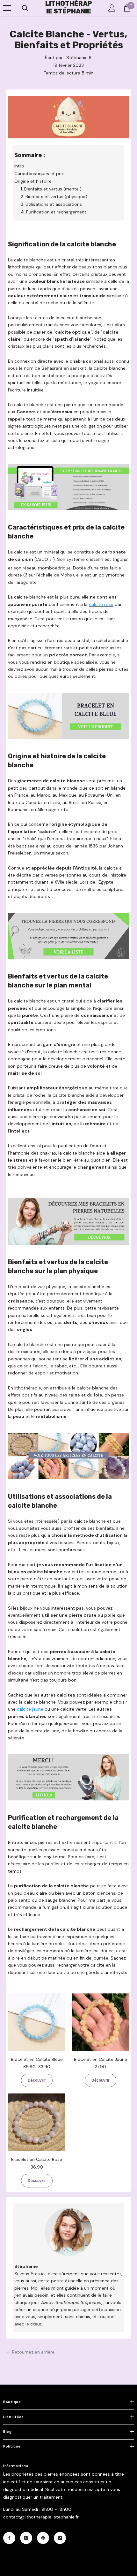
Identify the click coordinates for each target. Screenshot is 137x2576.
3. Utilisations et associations (51, 204)
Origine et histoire (33, 181)
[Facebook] (9, 2538)
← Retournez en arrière (30, 2352)
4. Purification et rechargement (54, 212)
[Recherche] (25, 8)
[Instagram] (26, 2538)
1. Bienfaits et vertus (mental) (51, 189)
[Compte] (112, 8)
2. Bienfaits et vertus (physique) (54, 197)
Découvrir (37, 2080)
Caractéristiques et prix (39, 174)
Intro (19, 166)
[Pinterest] (43, 2538)
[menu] (7, 8)
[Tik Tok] (60, 2538)
